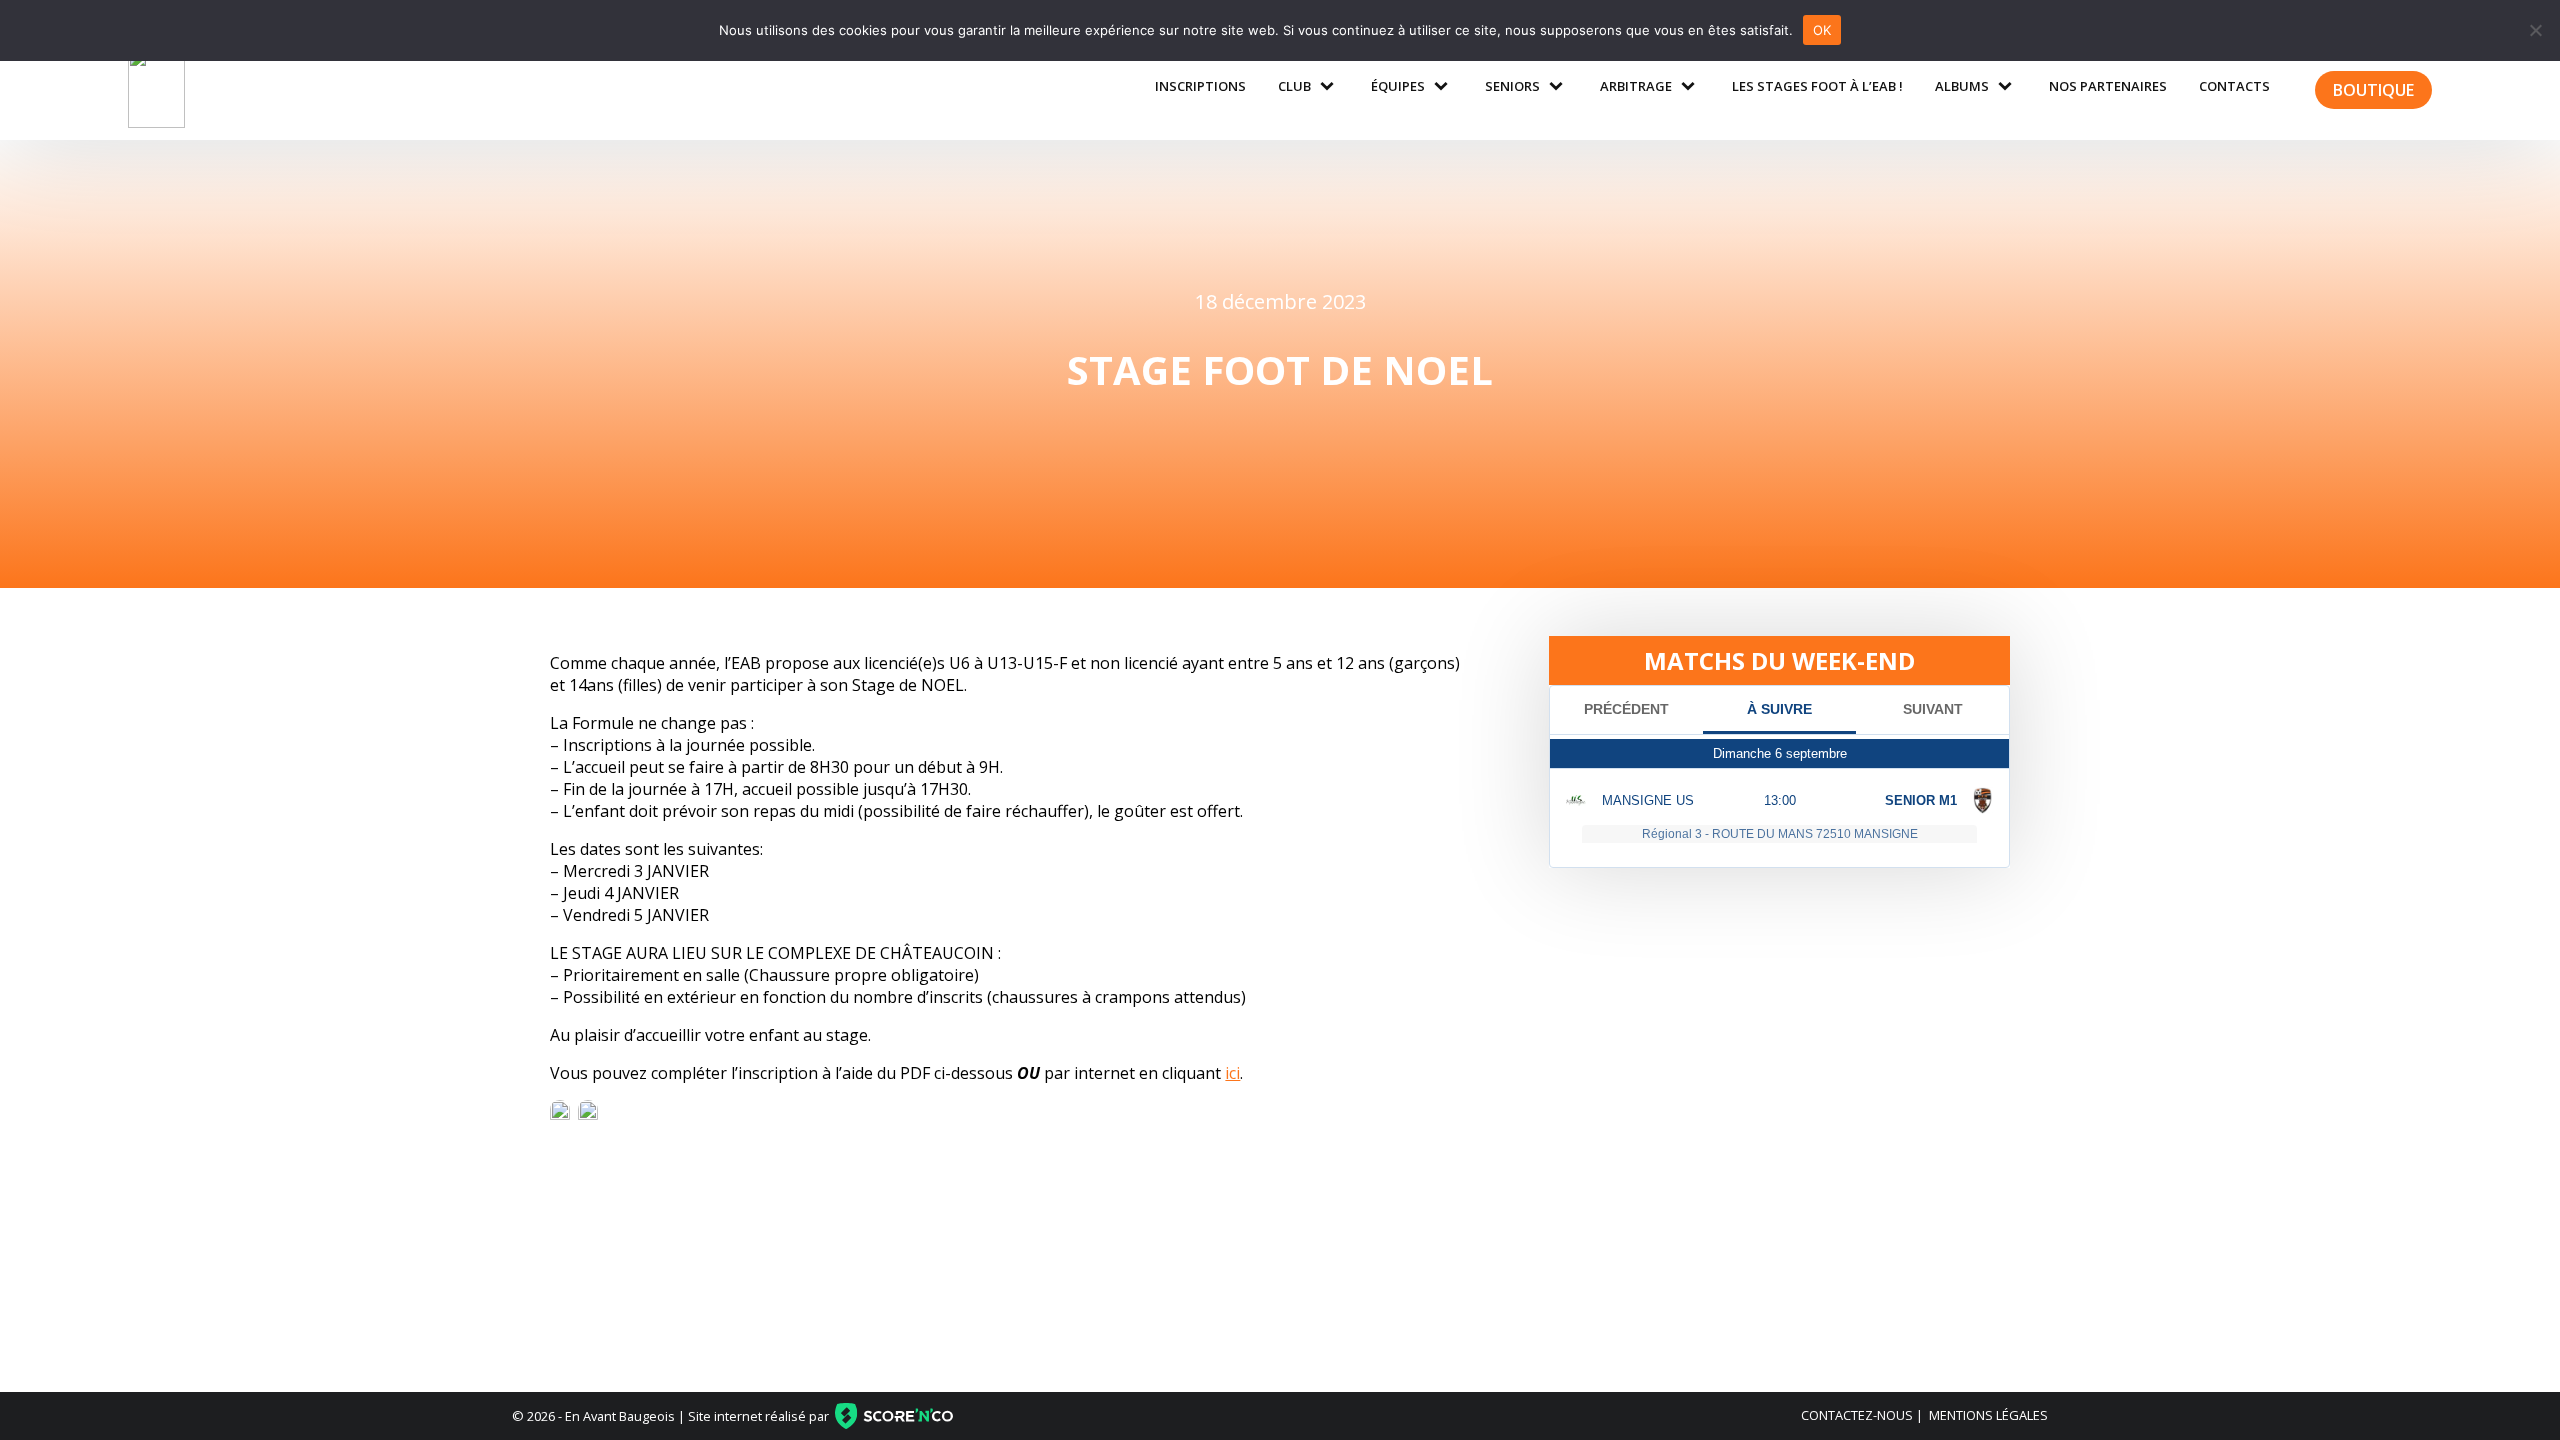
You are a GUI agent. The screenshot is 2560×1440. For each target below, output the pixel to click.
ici (1232, 1073)
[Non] (2535, 30)
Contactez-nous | (1862, 1415)
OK (1822, 30)
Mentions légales (1988, 1415)
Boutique (2373, 90)
